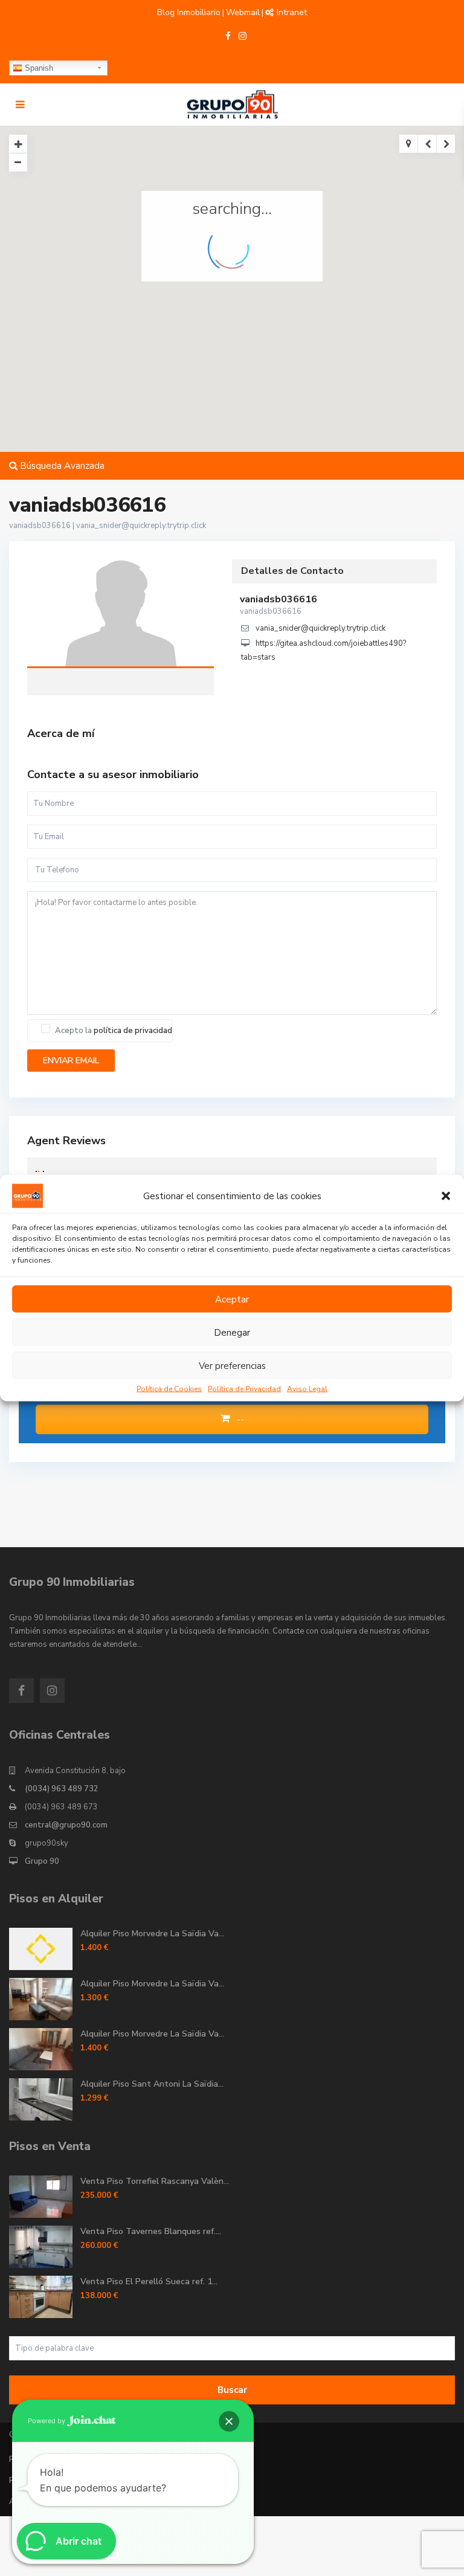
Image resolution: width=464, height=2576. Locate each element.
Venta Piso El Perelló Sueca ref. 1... (149, 2281)
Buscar (232, 2390)
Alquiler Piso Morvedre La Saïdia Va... (152, 1934)
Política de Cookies (169, 1389)
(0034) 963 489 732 (62, 1789)
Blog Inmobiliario (189, 12)
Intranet (292, 12)
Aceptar (232, 1299)
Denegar (232, 1332)
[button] (446, 1196)
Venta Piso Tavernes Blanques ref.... (151, 2231)
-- (239, 1419)
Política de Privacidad (244, 1389)
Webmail (243, 12)
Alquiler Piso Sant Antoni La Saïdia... (152, 2084)
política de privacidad (133, 1031)
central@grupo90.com (66, 1825)
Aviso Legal (307, 1389)
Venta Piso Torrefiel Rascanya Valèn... (155, 2181)
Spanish (38, 68)
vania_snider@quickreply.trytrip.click (141, 526)
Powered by (47, 2421)
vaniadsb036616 (121, 615)
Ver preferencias (232, 1365)
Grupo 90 (42, 1861)
